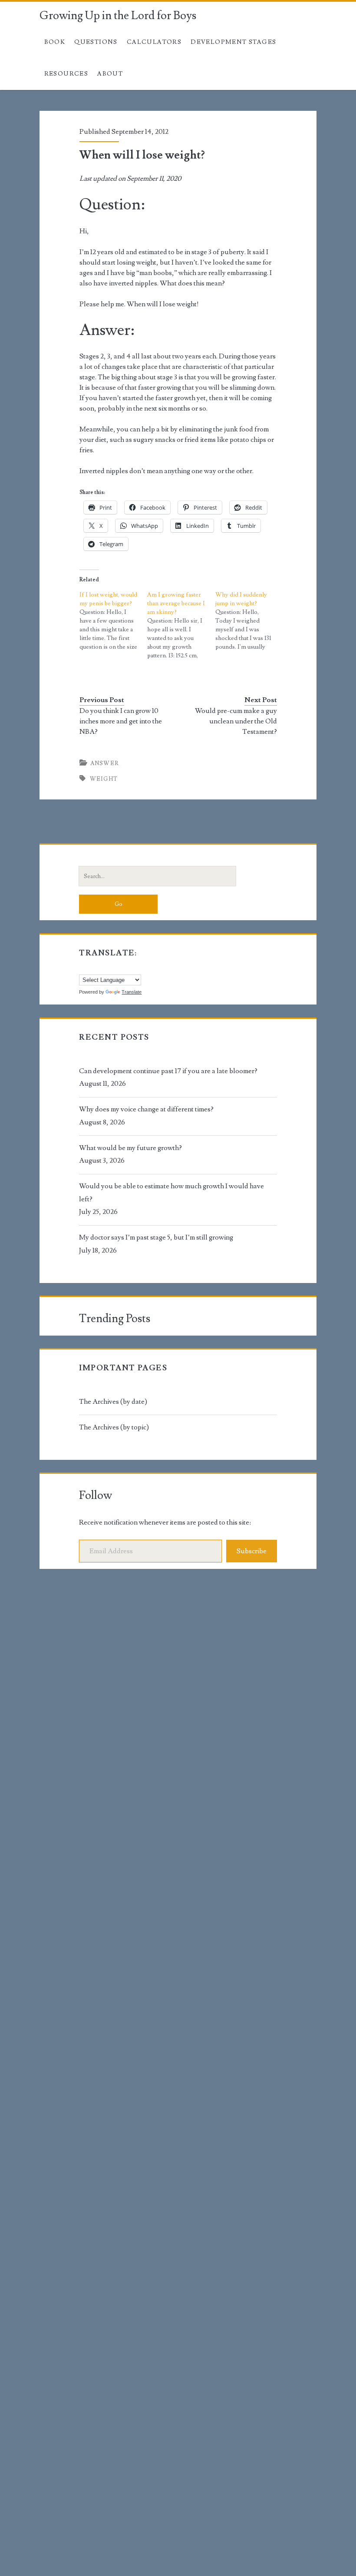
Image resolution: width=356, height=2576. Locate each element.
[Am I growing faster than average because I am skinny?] (181, 625)
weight (104, 779)
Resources (66, 74)
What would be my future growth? (130, 1148)
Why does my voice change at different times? (146, 1109)
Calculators (154, 42)
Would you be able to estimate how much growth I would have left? (171, 1193)
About (110, 74)
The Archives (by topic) (114, 1427)
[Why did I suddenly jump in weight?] (249, 621)
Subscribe (252, 1551)
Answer (105, 763)
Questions (96, 42)
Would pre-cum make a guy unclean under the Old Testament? (236, 721)
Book (55, 42)
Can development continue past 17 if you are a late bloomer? (168, 1071)
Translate (132, 992)
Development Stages (233, 42)
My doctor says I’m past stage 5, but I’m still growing (156, 1237)
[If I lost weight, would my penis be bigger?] (114, 621)
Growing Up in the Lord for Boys (118, 16)
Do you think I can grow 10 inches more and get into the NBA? (121, 721)
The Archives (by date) (113, 1402)
